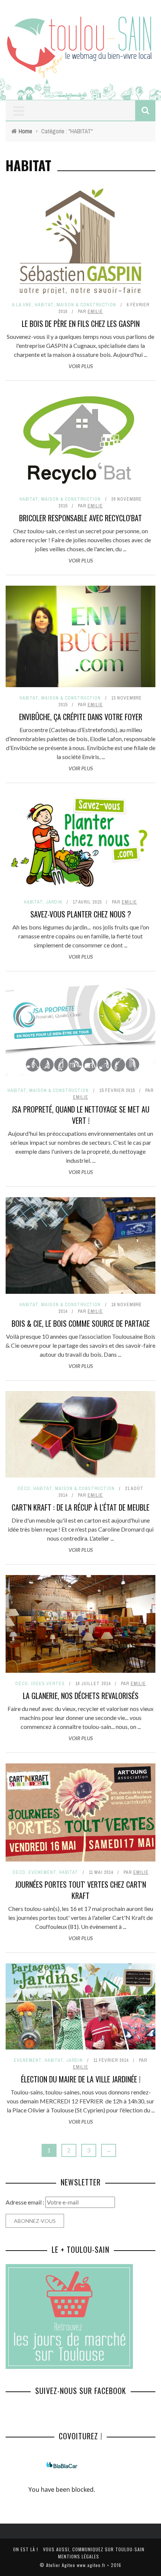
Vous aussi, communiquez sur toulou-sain (94, 2549)
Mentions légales (79, 2556)
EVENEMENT (42, 1872)
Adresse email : (25, 2202)
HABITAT (44, 305)
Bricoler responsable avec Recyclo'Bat (80, 518)
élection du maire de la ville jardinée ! (81, 2079)
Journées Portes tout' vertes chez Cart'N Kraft (80, 1890)
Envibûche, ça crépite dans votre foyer (81, 717)
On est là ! (26, 2549)
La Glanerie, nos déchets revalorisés (81, 1696)
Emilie (95, 312)
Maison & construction (86, 305)
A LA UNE (22, 305)
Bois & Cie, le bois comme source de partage (81, 1323)
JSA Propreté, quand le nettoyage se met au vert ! (80, 1115)
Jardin (54, 902)
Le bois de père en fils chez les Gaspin (81, 324)
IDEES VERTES (48, 1684)
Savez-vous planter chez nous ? (81, 914)
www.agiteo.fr (91, 2565)
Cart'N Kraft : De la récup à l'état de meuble (80, 1507)
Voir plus (81, 366)
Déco (24, 1489)
